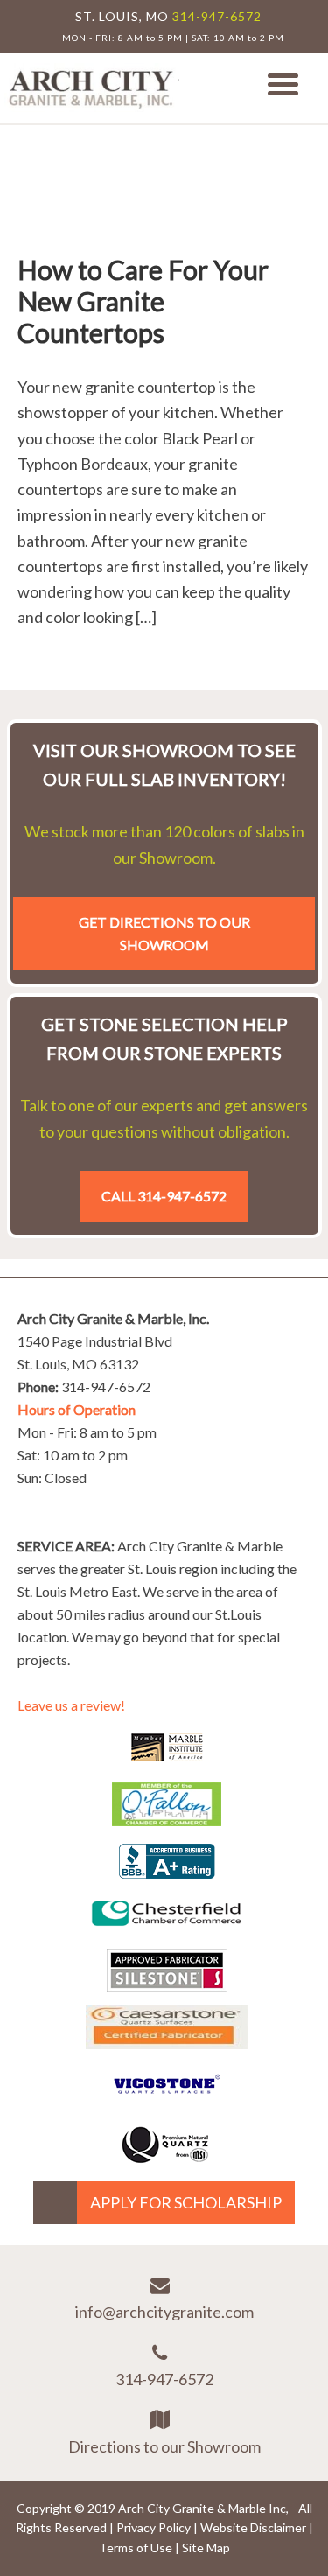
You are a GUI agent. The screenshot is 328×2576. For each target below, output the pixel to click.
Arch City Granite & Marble (92, 88)
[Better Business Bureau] (167, 1872)
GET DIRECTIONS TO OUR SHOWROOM (164, 933)
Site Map (206, 2548)
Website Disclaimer (253, 2527)
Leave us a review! (71, 1705)
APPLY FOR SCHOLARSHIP (186, 2202)
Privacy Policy (154, 2527)
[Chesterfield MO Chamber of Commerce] (167, 1929)
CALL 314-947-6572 (164, 1196)
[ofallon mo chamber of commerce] (167, 1820)
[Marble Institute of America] (167, 1763)
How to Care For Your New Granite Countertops (143, 301)
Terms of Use (136, 2548)
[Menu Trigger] (283, 83)
